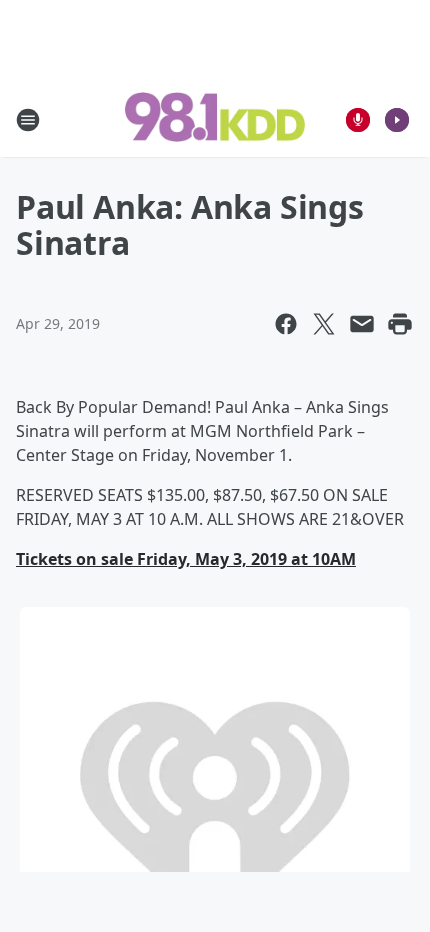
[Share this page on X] (324, 324)
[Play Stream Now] (397, 120)
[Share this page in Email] (362, 324)
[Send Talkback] (358, 120)
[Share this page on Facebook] (286, 324)
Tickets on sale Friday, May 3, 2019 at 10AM (186, 559)
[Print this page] (400, 324)
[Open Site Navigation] (28, 120)
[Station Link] (215, 119)
